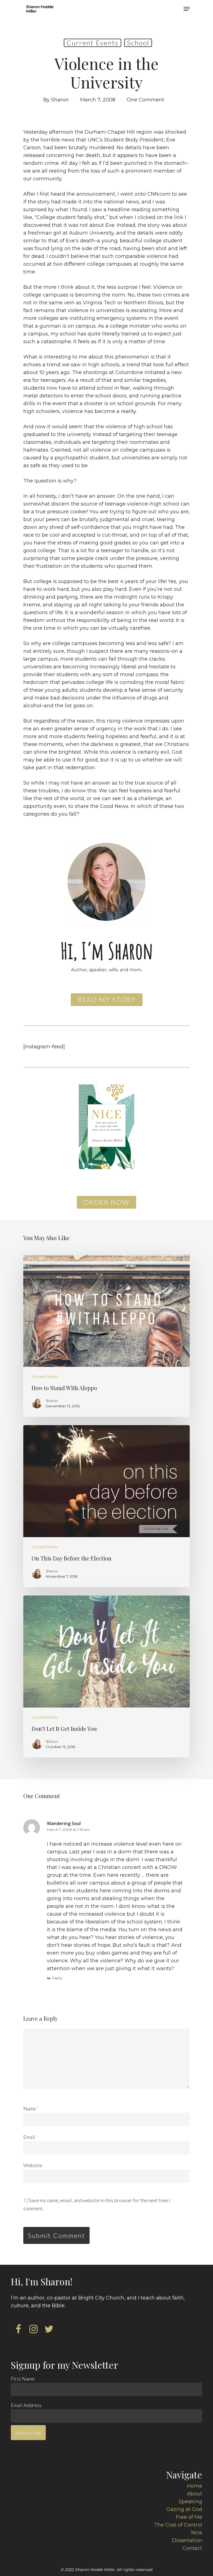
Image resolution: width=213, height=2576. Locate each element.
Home (195, 2486)
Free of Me (189, 2517)
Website (33, 2165)
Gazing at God (184, 2509)
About (195, 2494)
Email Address (26, 2405)
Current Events (92, 43)
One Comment (145, 100)
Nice (197, 2533)
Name (31, 2109)
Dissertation (187, 2540)
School (138, 43)
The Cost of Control (178, 2525)
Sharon (60, 100)
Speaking (190, 2502)
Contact (192, 2548)
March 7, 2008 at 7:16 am (68, 1830)
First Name (23, 2379)
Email (31, 2137)
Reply (57, 1978)
